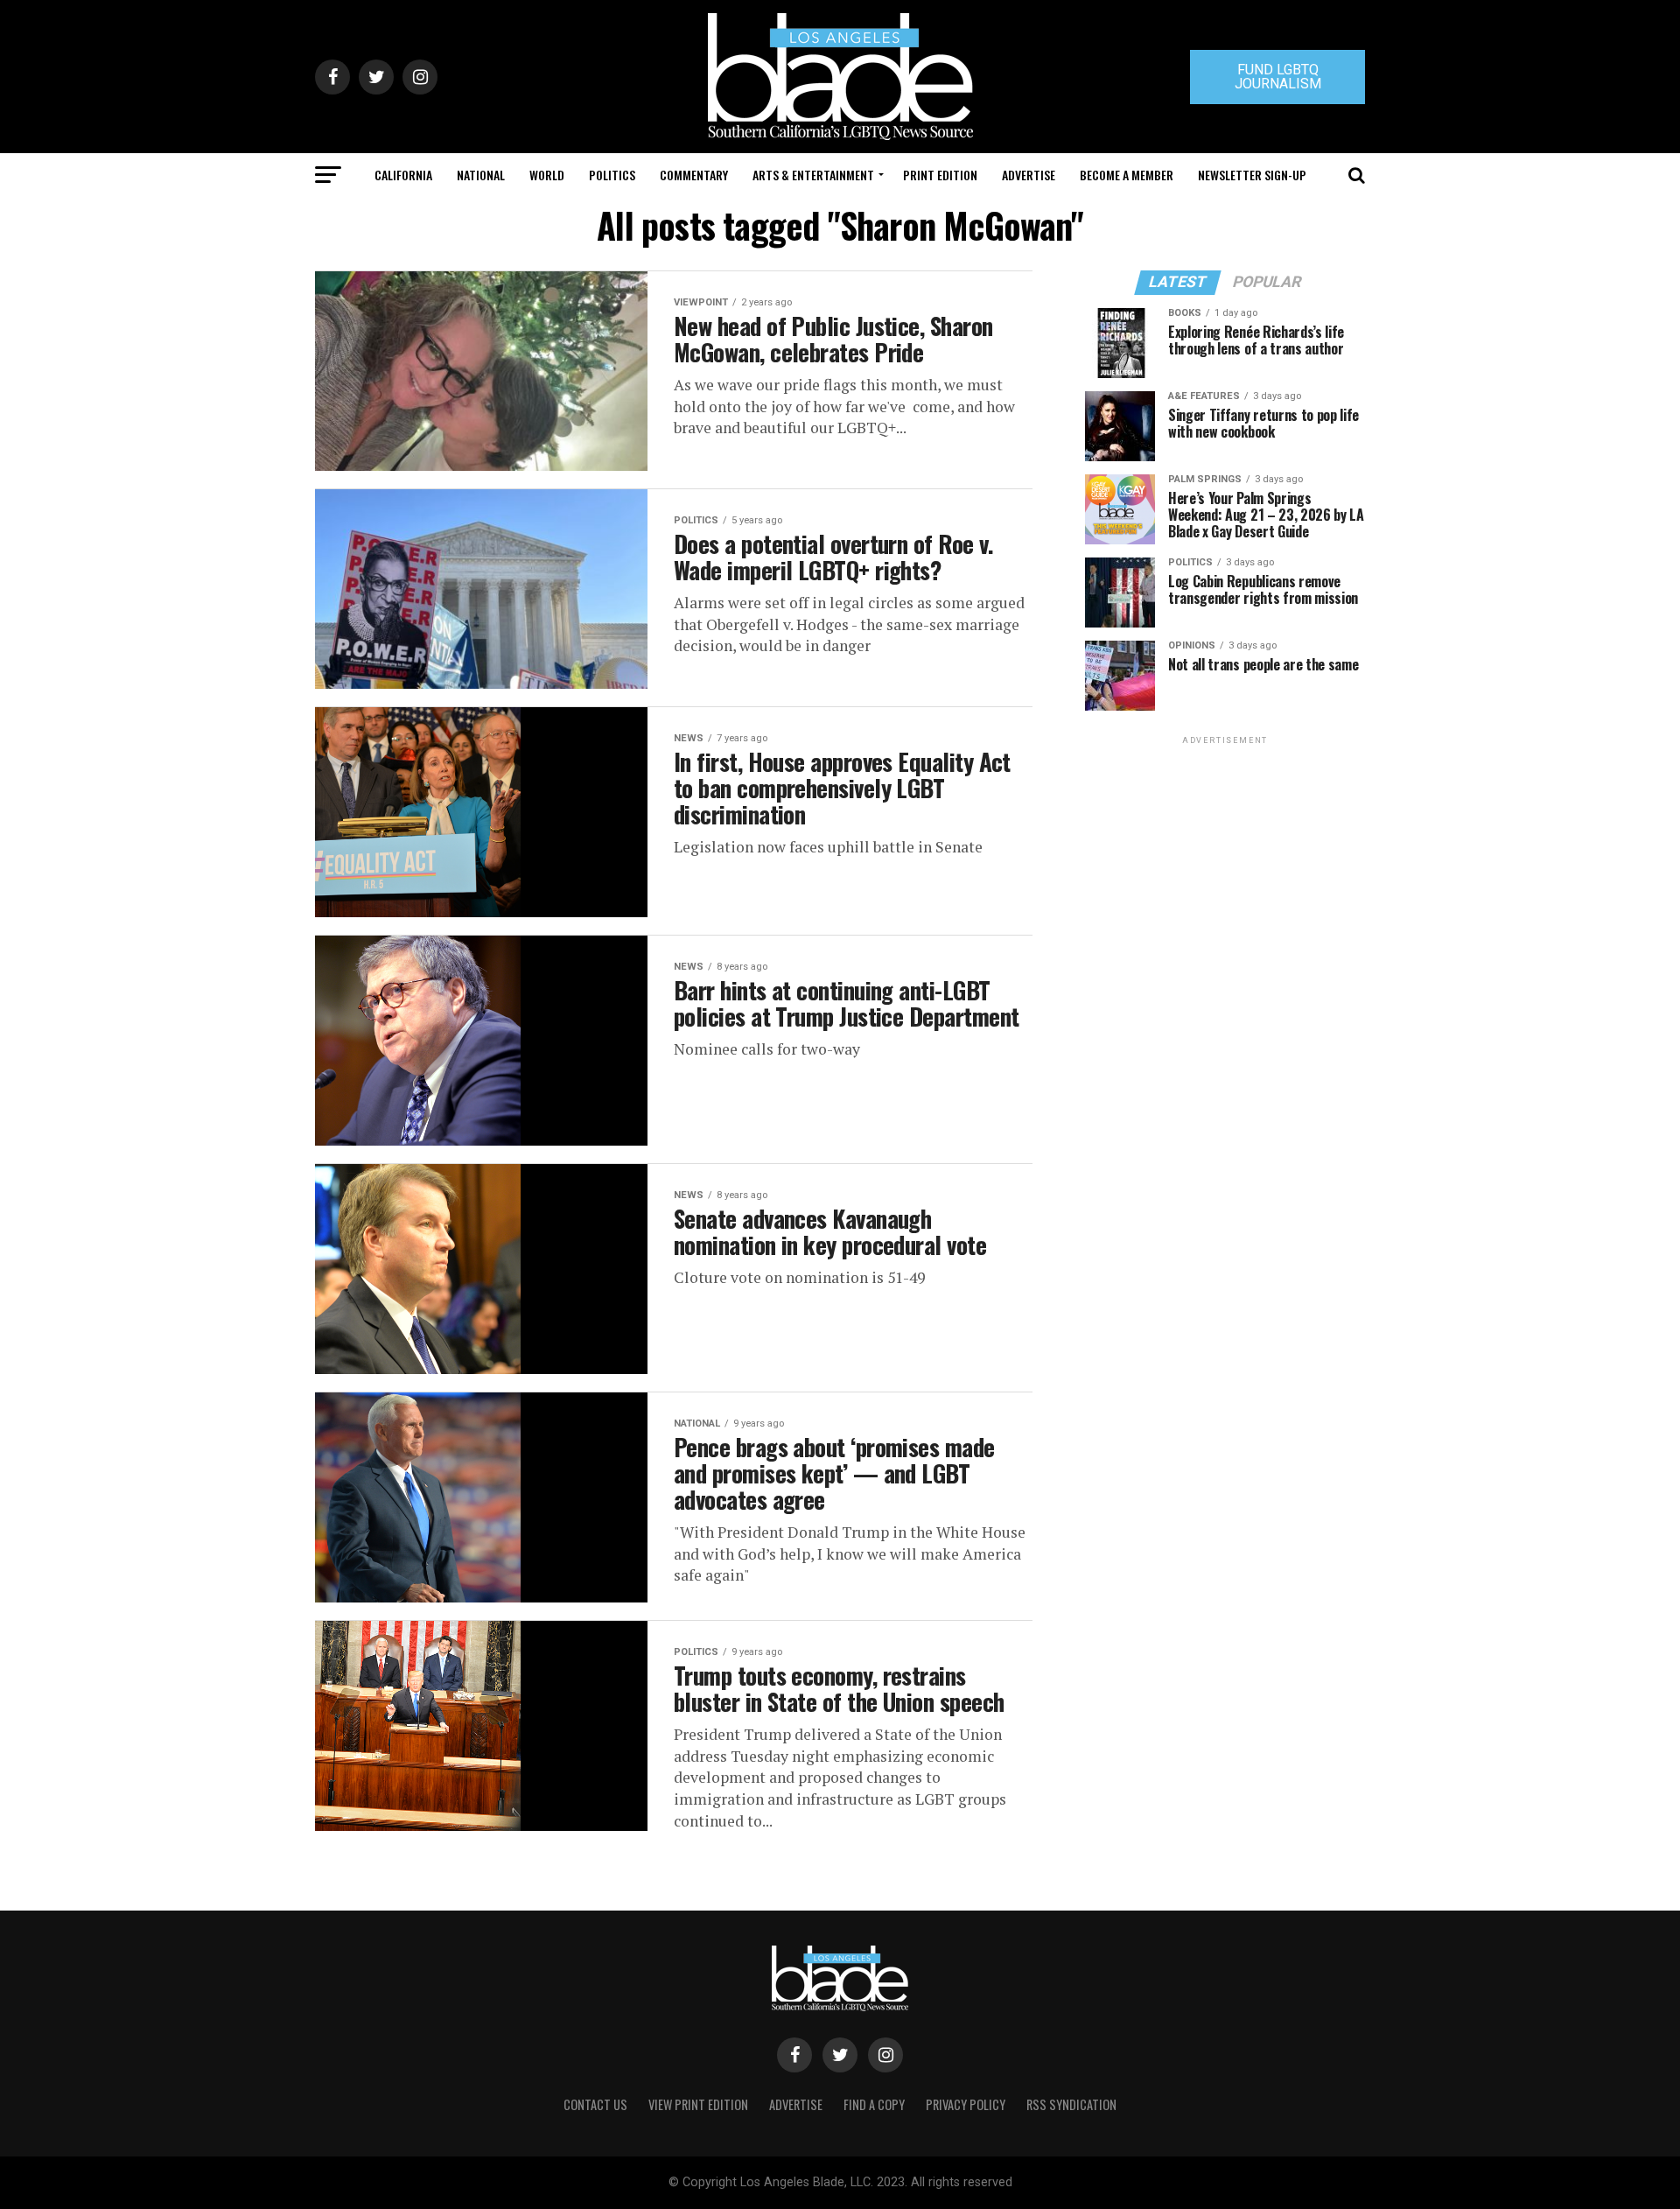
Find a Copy (874, 2104)
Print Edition (940, 175)
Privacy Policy (966, 2104)
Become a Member (1127, 175)
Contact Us (595, 2104)
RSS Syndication (1071, 2104)
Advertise (1029, 175)
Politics (612, 175)
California (403, 175)
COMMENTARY (694, 175)
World (547, 175)
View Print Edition (698, 2104)
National (481, 175)
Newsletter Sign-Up (1252, 175)
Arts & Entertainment (813, 175)
